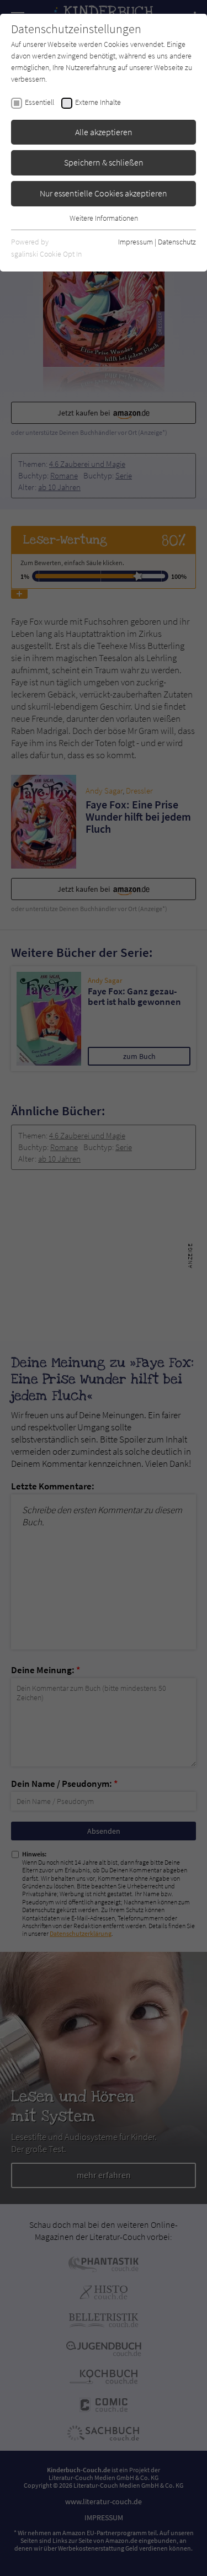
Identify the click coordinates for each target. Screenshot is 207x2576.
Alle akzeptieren (104, 132)
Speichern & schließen (104, 162)
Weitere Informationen (104, 218)
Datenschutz (177, 242)
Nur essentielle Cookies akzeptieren (104, 193)
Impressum (136, 242)
